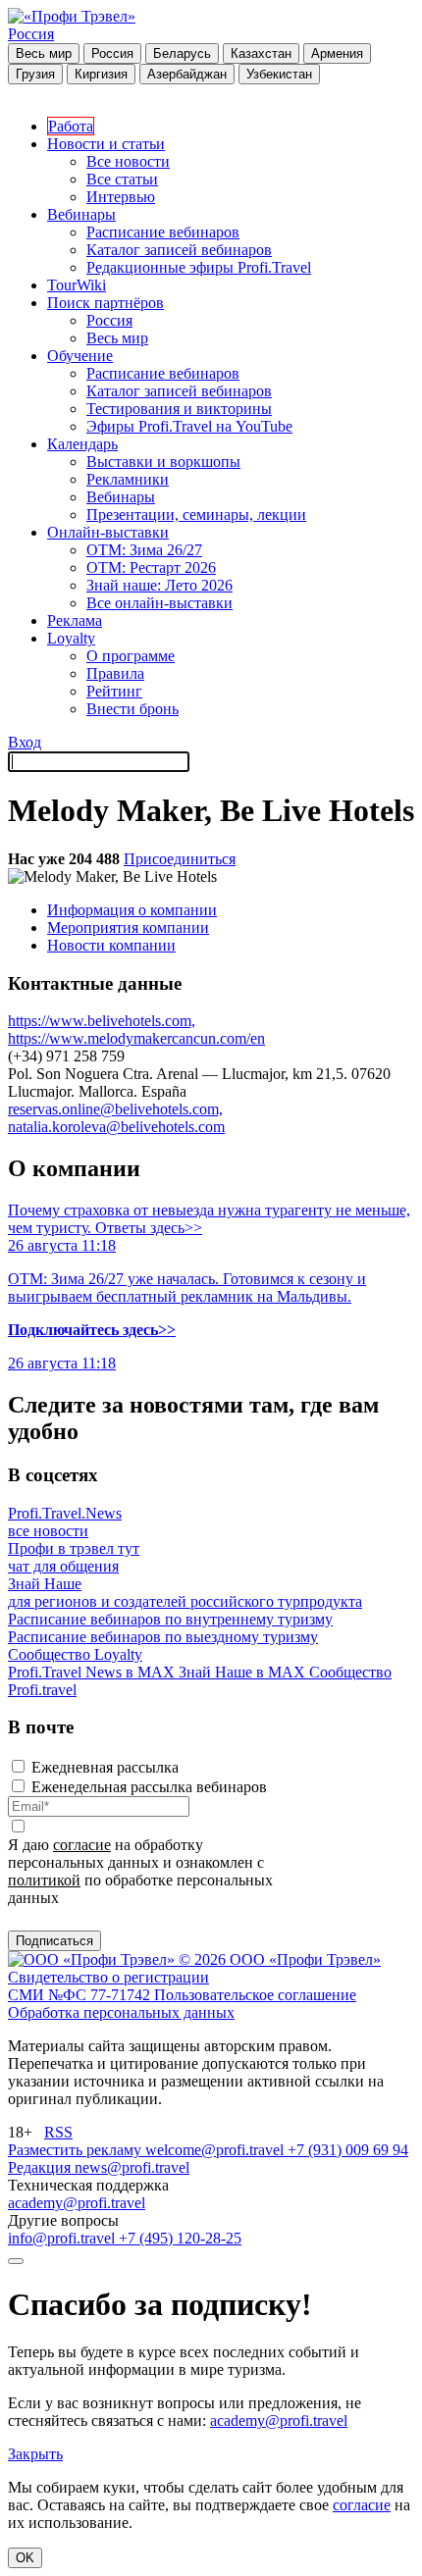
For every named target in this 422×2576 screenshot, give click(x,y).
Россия (31, 34)
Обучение (80, 356)
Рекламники (128, 479)
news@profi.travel (132, 2167)
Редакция (41, 2167)
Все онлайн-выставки (159, 603)
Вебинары (81, 214)
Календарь (82, 444)
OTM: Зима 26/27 (144, 550)
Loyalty (71, 638)
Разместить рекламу (77, 2150)
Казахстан (261, 53)
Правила (115, 673)
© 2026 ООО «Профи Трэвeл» (280, 1959)
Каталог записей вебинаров (179, 250)
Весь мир (44, 53)
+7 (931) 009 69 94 (348, 2150)
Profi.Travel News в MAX (93, 1672)
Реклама (75, 620)
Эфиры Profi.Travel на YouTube (189, 426)
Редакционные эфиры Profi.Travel (199, 267)
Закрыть (35, 2454)
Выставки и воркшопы (163, 462)
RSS (58, 2132)
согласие (82, 1845)
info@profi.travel (63, 2238)
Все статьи (122, 179)
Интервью (121, 197)
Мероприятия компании (128, 927)
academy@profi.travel (77, 2203)
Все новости (128, 161)
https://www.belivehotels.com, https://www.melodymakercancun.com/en (136, 1030)
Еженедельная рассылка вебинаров (149, 1787)
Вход (25, 742)
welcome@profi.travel (216, 2150)
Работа (71, 126)
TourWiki (77, 285)
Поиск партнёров (105, 303)
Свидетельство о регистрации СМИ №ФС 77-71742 (108, 1986)
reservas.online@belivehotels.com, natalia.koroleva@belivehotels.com (116, 1118)
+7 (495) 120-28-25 (180, 2238)
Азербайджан (187, 74)
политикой (44, 1880)
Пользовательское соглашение (255, 1995)
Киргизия (101, 74)
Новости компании (111, 945)
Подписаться (54, 1941)
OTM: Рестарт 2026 (151, 567)
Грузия (35, 74)
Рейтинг (114, 691)
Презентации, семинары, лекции (196, 515)
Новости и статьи (106, 144)
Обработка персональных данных (121, 2012)
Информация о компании (132, 910)
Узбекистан (279, 74)
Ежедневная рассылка (105, 1767)
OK (25, 2558)
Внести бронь (132, 709)
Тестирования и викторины (179, 409)
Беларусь (182, 53)
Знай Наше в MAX (244, 1672)
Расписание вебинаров (163, 232)
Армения (337, 53)
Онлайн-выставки (108, 532)
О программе (131, 656)
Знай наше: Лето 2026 (159, 585)
